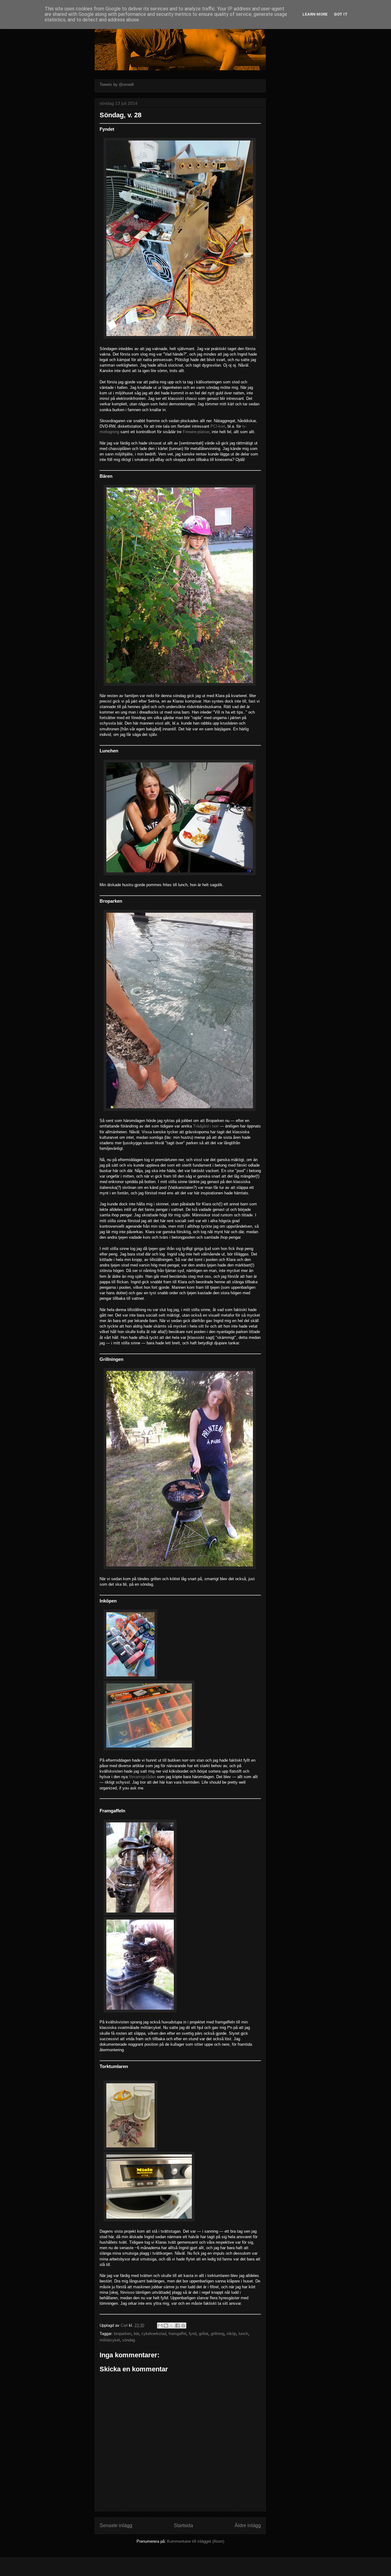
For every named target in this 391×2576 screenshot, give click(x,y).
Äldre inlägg (248, 2525)
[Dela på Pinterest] (183, 2326)
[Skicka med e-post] (160, 2326)
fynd (193, 2334)
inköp (231, 2334)
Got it (341, 14)
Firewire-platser (196, 432)
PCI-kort (218, 426)
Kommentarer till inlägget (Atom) (196, 2541)
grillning (217, 2334)
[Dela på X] (172, 2326)
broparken (123, 2334)
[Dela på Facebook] (177, 2326)
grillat (204, 2334)
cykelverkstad (154, 2334)
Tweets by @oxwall (117, 84)
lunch (243, 2334)
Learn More (315, 14)
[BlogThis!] (166, 2326)
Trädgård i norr (206, 1126)
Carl (125, 2325)
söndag (129, 2340)
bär (136, 2334)
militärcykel (110, 2340)
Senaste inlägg (116, 2525)
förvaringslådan (142, 1777)
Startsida (183, 2525)
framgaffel (177, 2334)
